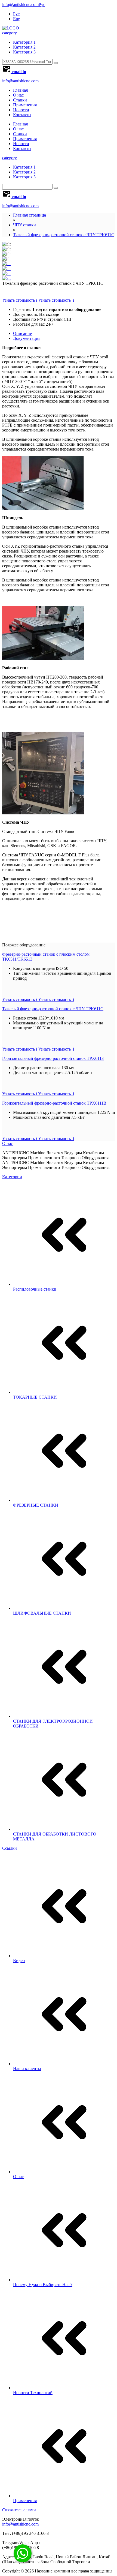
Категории (12, 1177)
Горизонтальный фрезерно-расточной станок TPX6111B (54, 1103)
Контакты (22, 115)
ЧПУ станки (24, 225)
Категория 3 (24, 52)
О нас (18, 95)
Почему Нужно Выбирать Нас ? (43, 2285)
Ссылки (10, 1848)
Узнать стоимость (38, 300)
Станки (20, 100)
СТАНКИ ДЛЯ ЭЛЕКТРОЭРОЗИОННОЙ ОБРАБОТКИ (53, 1724)
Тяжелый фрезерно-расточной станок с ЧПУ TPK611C (64, 235)
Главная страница (30, 215)
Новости (21, 110)
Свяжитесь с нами (19, 2510)
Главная (20, 90)
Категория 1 (24, 42)
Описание (22, 333)
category (10, 33)
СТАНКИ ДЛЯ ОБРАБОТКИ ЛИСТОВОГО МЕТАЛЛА (55, 1836)
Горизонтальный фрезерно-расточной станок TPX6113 (53, 1058)
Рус (42, 5)
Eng (17, 19)
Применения (25, 105)
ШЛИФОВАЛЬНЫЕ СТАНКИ (42, 1613)
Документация (27, 338)
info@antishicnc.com (20, 5)
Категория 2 (24, 47)
